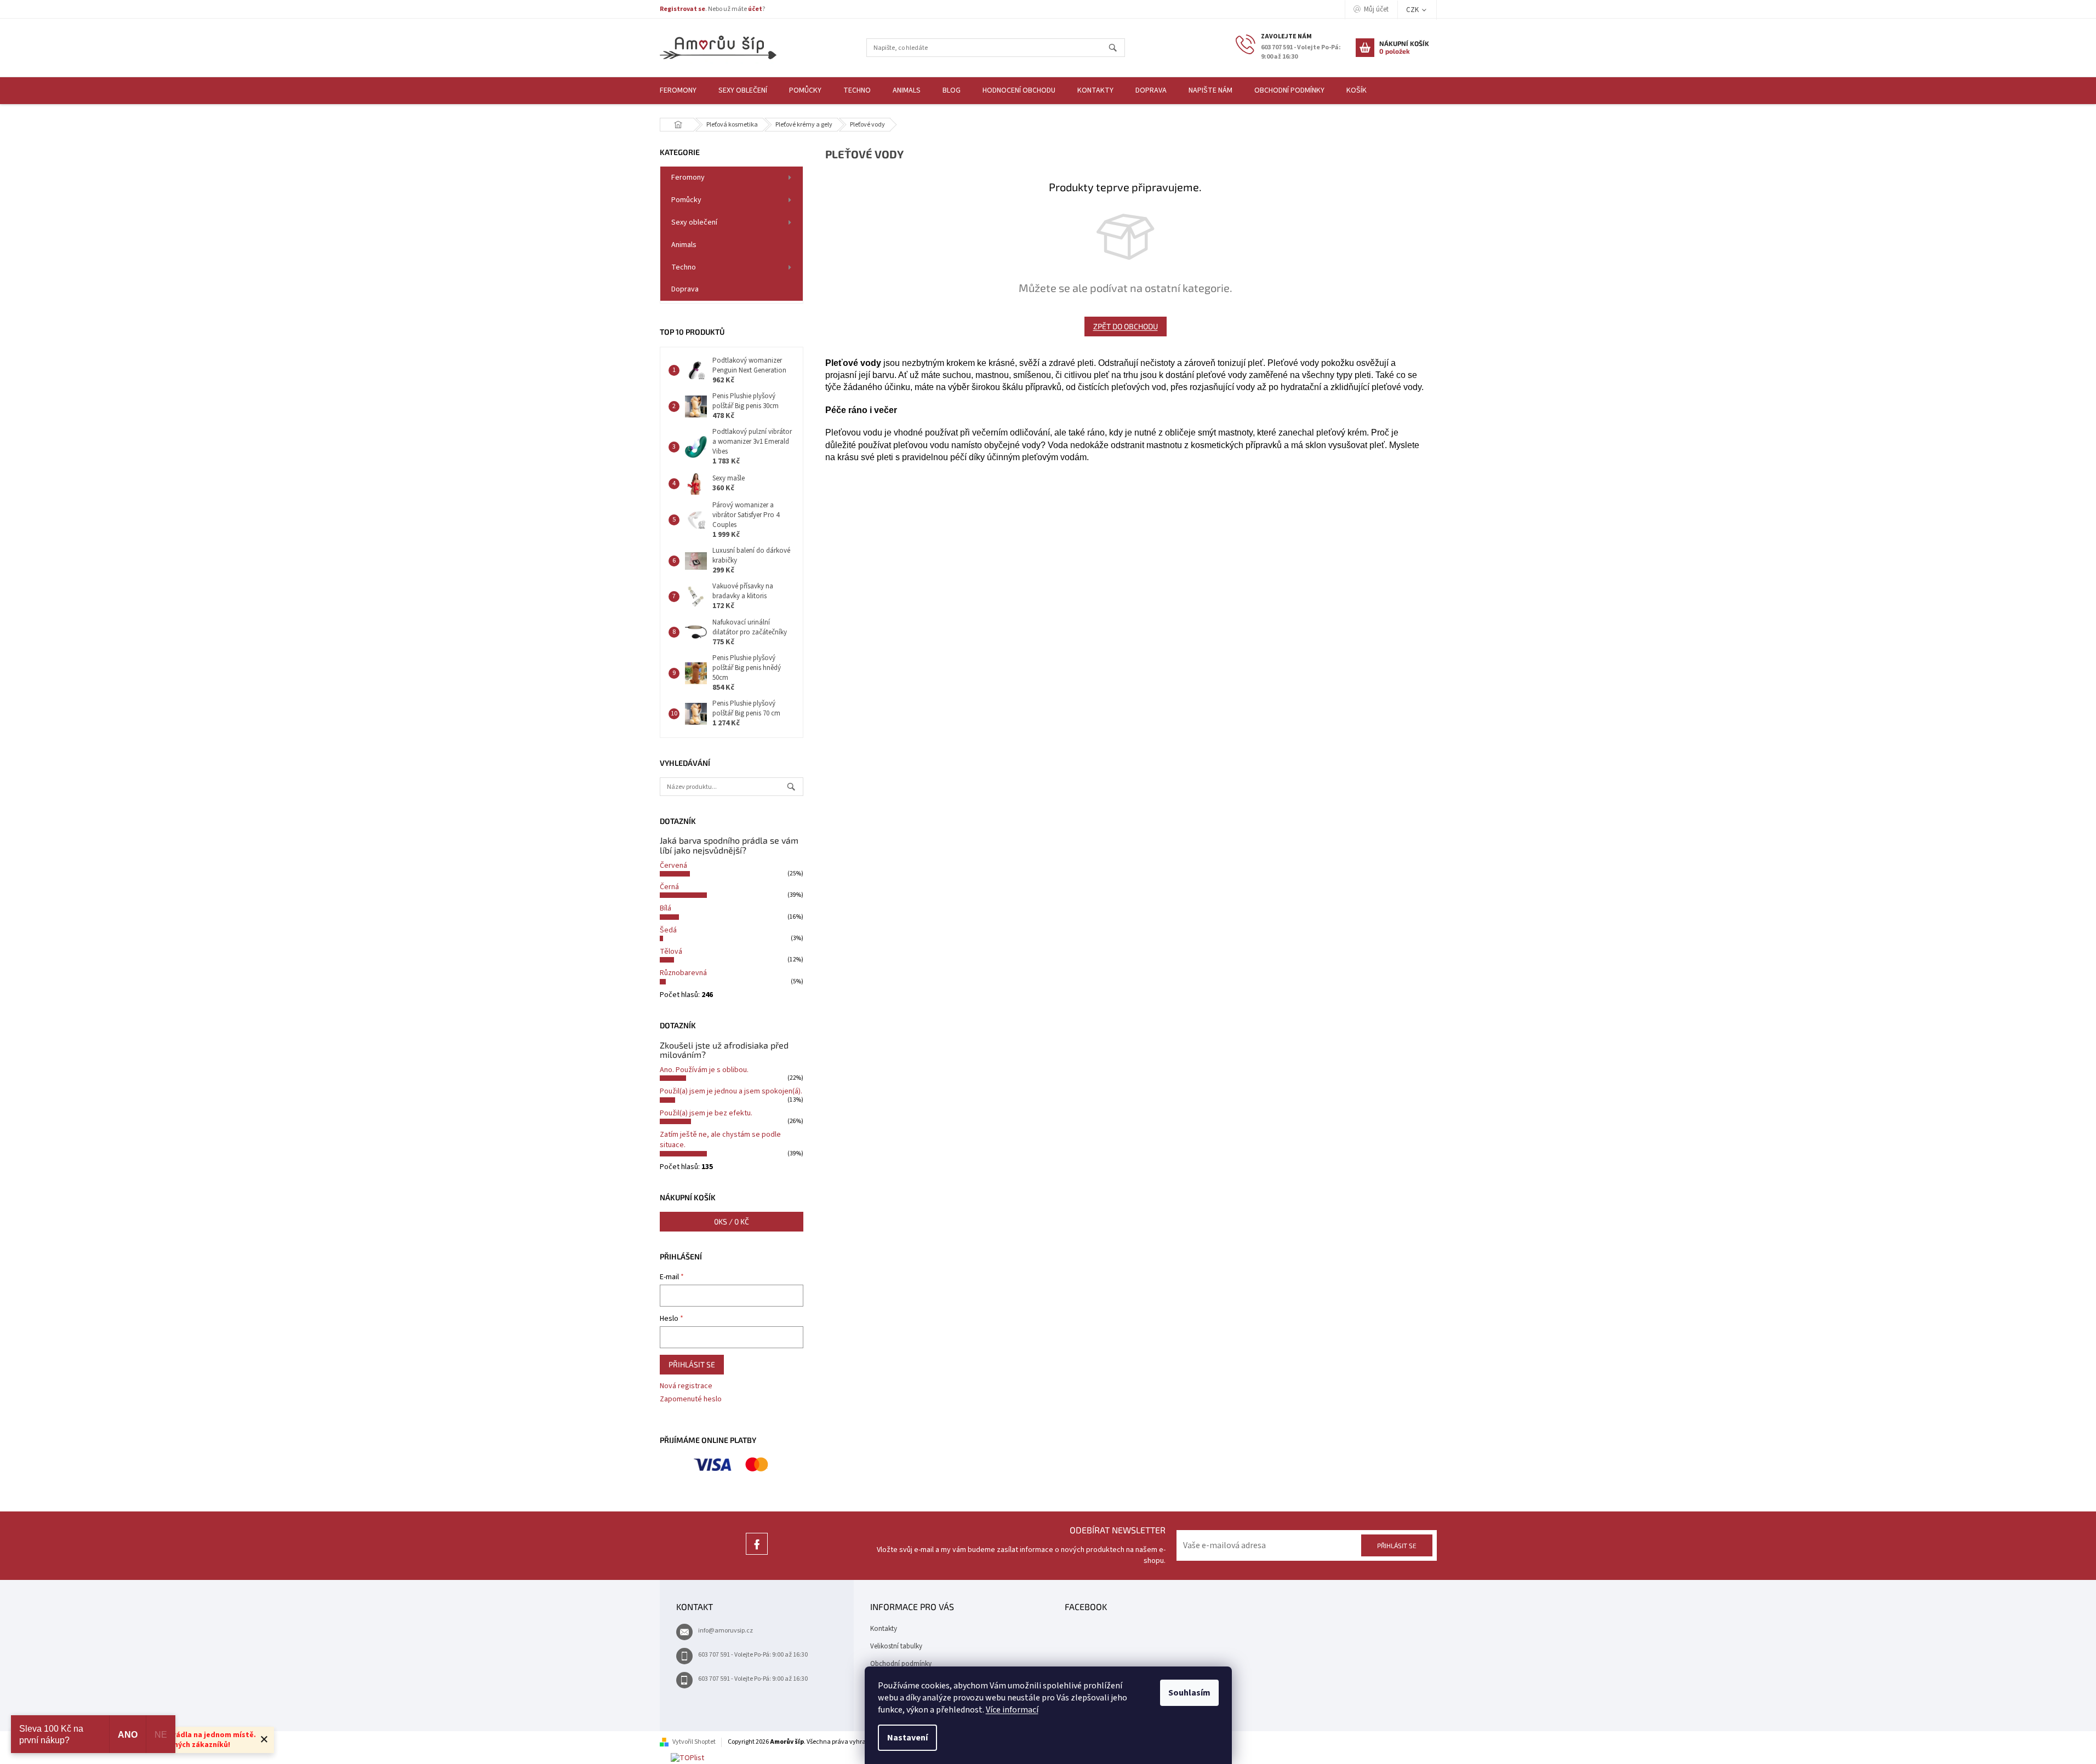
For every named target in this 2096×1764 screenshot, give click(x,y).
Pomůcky (686, 200)
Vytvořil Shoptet (694, 1742)
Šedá (668, 930)
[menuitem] (678, 91)
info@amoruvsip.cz (726, 1631)
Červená (673, 866)
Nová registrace (686, 1386)
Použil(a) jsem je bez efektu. (706, 1113)
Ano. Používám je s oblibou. (704, 1070)
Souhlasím (1189, 1693)
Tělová (671, 952)
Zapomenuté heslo (691, 1399)
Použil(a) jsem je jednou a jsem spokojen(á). (731, 1091)
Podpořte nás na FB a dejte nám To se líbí (757, 1554)
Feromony (688, 177)
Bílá (666, 908)
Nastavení (907, 1738)
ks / (732, 1221)
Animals (684, 245)
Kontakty (884, 1629)
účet (755, 9)
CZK (1413, 10)
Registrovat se (683, 9)
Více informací (1012, 1710)
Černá (669, 887)
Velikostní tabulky (896, 1646)
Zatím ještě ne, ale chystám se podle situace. (720, 1140)
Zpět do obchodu (1126, 326)
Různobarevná (683, 973)
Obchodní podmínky (901, 1664)
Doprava (685, 289)
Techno (684, 267)
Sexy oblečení (694, 222)
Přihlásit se (692, 1364)
